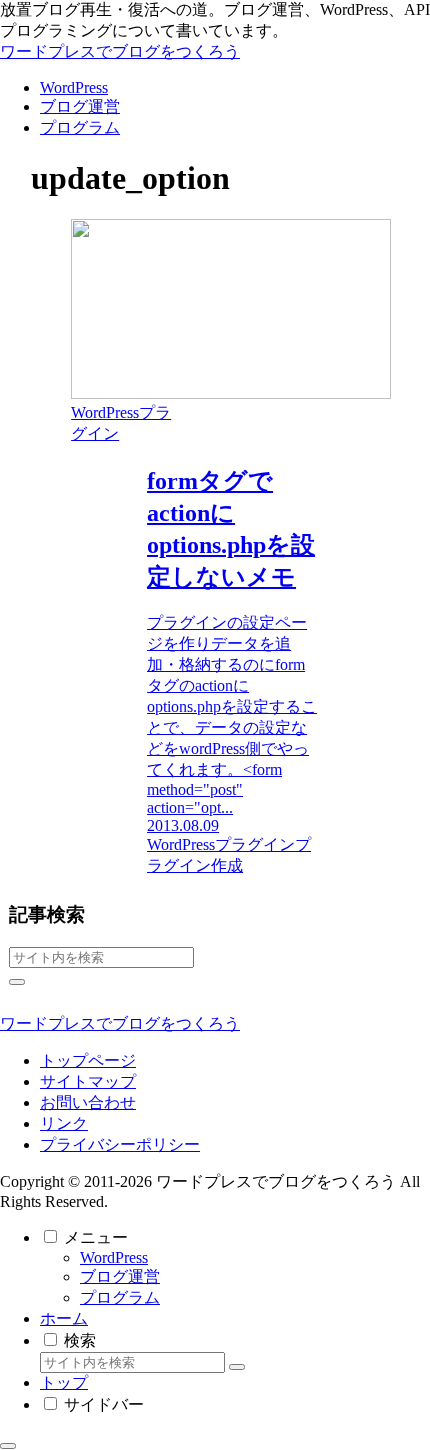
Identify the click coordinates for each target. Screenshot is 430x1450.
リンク (64, 1123)
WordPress (114, 1257)
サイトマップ (88, 1081)
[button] (17, 982)
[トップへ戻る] (8, 1446)
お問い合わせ (88, 1102)
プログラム (120, 1297)
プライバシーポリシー (120, 1144)
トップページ (88, 1060)
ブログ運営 (120, 1276)
